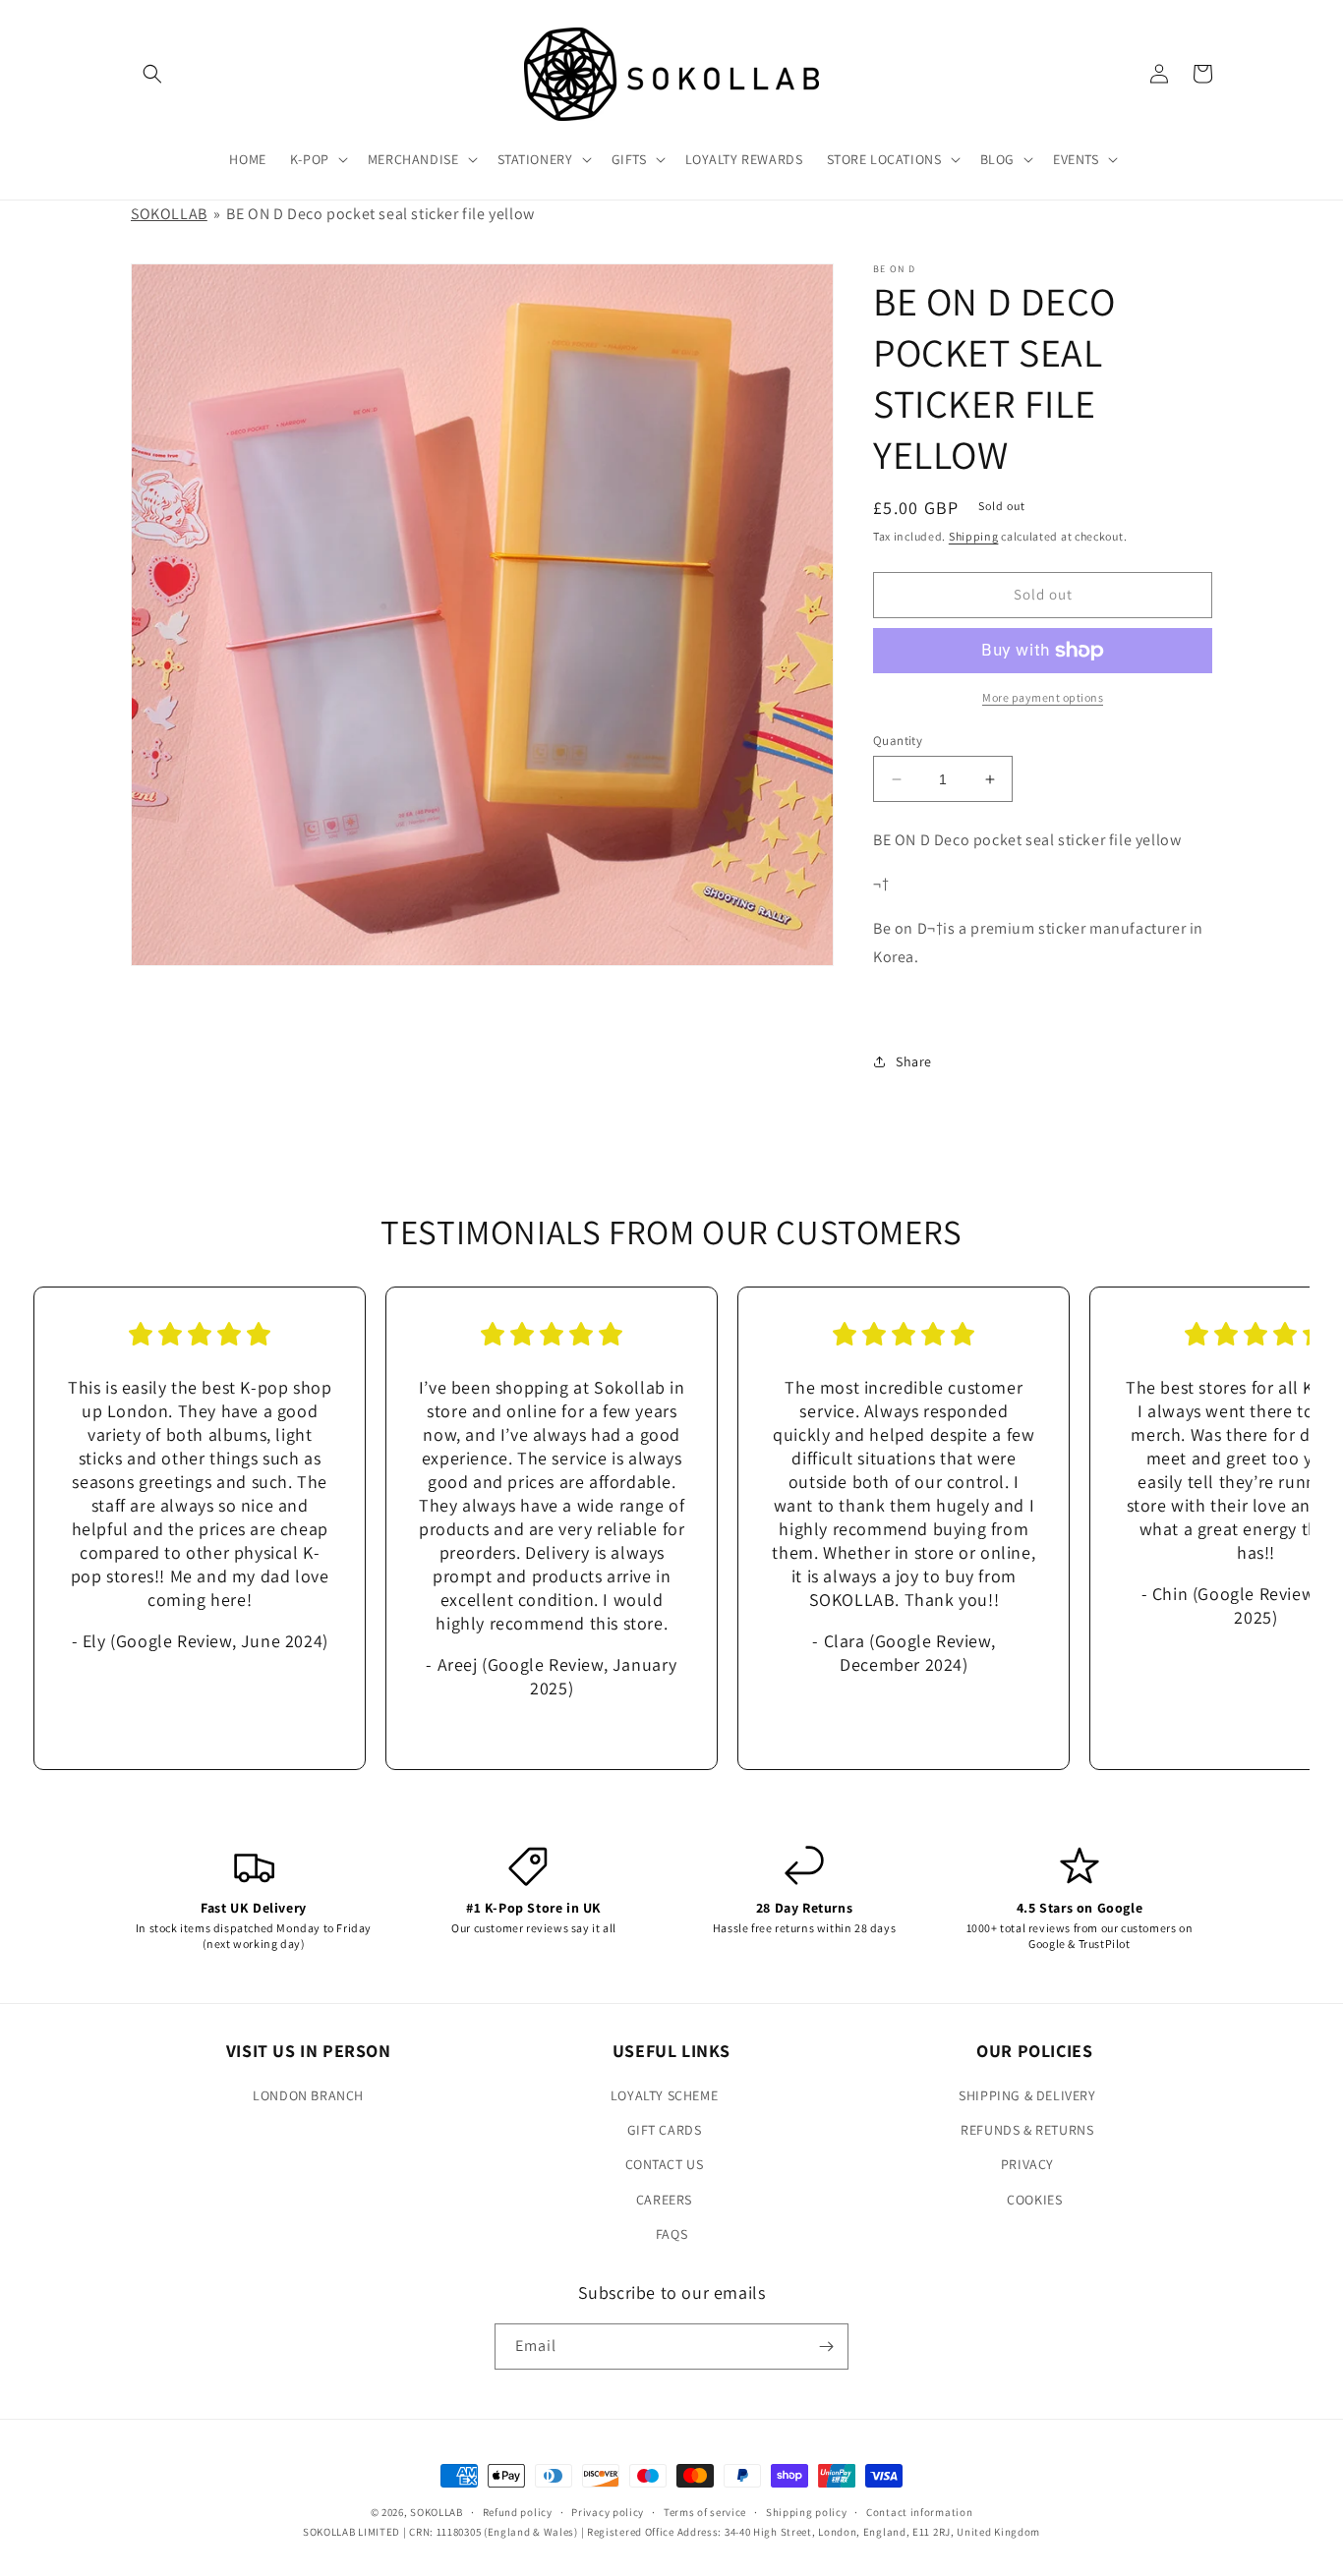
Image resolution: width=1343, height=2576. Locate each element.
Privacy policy (608, 2512)
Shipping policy (807, 2512)
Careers (664, 2200)
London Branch (308, 2095)
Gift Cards (665, 2130)
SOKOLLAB (169, 214)
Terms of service (705, 2512)
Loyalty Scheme (664, 2095)
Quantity (898, 741)
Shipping (974, 536)
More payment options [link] (1043, 697)
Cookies (1034, 2200)
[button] (152, 74)
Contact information (919, 2512)
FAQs (671, 2234)
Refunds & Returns (1027, 2130)
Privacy (1027, 2164)
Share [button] (914, 1061)
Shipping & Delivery (1027, 2095)
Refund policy (518, 2512)
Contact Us (665, 2164)
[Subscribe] (826, 2347)
